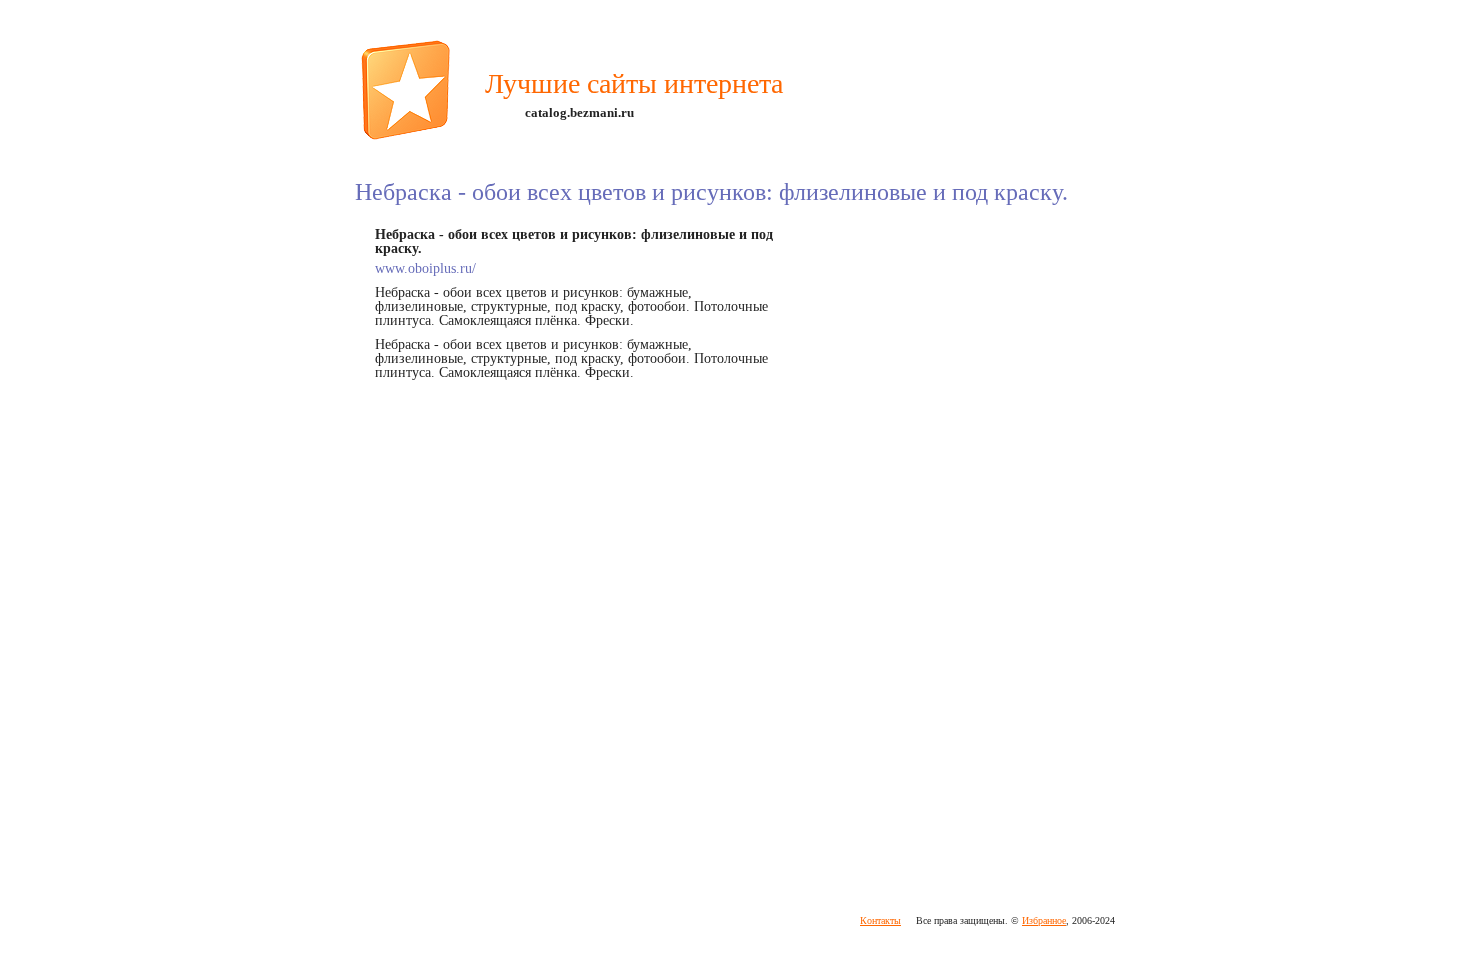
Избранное (1044, 920)
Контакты (880, 920)
